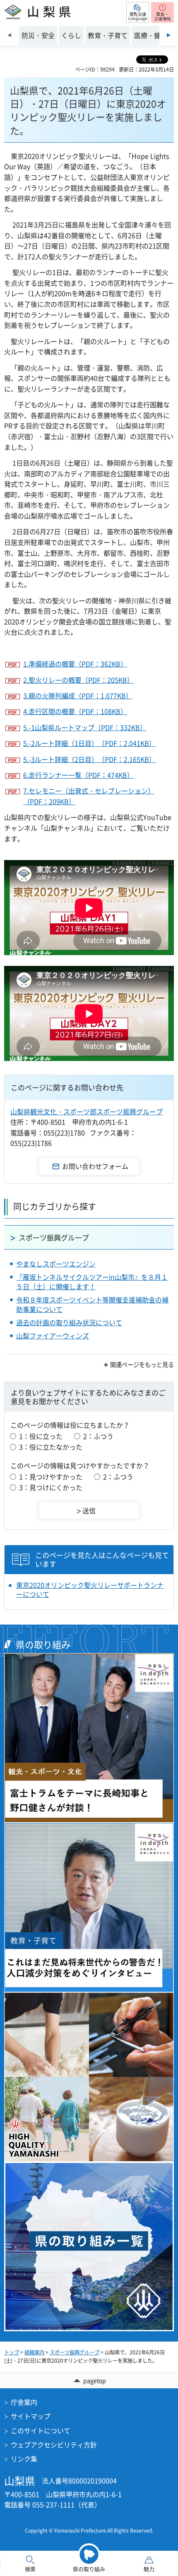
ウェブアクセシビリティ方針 (54, 2445)
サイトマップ (31, 2416)
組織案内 (34, 2352)
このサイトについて (41, 2430)
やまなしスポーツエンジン (56, 1264)
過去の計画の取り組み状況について (69, 1322)
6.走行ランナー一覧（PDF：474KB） (78, 775)
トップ (12, 2352)
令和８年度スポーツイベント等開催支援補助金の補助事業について (92, 1304)
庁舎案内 (24, 2402)
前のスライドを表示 (9, 35)
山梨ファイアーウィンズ (53, 1336)
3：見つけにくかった (51, 1487)
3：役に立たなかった (51, 1447)
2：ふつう (98, 1436)
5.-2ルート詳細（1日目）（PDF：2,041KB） (89, 743)
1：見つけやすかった (51, 1477)
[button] (138, 12)
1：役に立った (41, 1436)
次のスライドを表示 (169, 35)
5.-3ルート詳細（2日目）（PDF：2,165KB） (89, 759)
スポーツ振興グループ (54, 1237)
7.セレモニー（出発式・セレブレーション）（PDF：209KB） (89, 796)
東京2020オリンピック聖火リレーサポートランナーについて (90, 1590)
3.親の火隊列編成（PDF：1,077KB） (78, 695)
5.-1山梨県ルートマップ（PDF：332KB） (85, 727)
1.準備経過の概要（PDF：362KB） (75, 664)
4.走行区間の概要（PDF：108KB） (75, 711)
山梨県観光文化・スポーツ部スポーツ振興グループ (87, 1111)
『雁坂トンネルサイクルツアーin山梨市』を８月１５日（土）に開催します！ (92, 1281)
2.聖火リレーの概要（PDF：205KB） (78, 680)
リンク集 (24, 2459)
